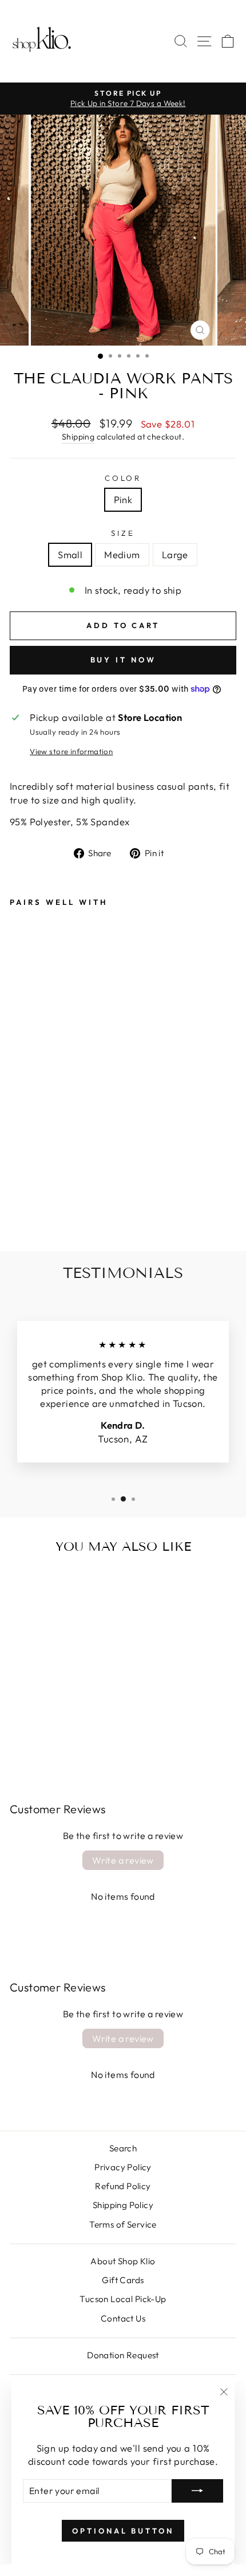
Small (70, 554)
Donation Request (123, 2355)
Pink (123, 499)
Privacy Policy (123, 2167)
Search (123, 2148)
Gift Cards (123, 2280)
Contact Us (123, 2318)
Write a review (123, 1860)
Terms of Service (123, 2224)
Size (123, 533)
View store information (71, 751)
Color (123, 478)
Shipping (78, 437)
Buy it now (123, 660)
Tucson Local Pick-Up (123, 2299)
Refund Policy (123, 2186)
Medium (122, 554)
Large (175, 554)
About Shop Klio (123, 2261)
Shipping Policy (123, 2205)
